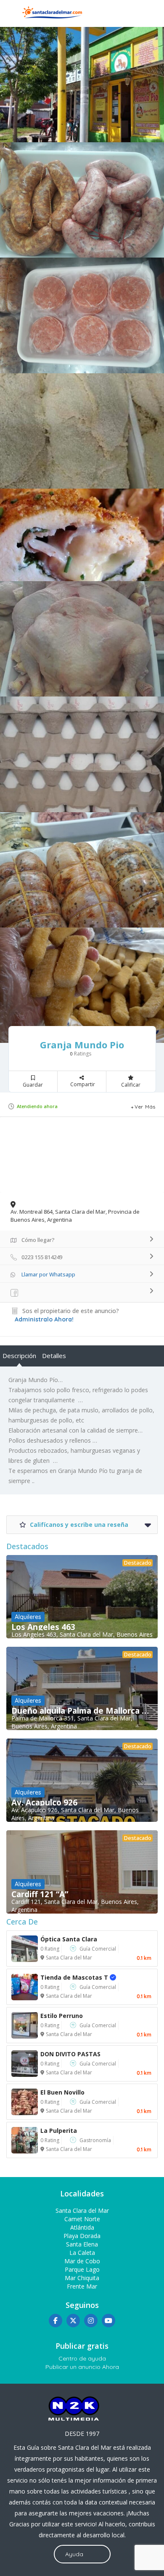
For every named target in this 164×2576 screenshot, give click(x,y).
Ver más (145, 1107)
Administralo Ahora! (44, 1319)
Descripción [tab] (19, 1356)
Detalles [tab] (54, 1356)
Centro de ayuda (82, 2358)
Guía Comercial (98, 1949)
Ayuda (74, 2554)
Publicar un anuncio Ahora (82, 2367)
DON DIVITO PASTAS (70, 2054)
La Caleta (82, 2253)
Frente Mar (82, 2286)
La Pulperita (59, 2131)
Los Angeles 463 (43, 1627)
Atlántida (82, 2227)
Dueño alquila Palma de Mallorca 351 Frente (82, 1711)
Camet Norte (82, 2219)
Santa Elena (82, 2244)
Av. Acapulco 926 (44, 1802)
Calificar (131, 1085)
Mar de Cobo (82, 2261)
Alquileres (28, 1617)
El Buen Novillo (62, 2092)
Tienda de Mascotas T (83, 1977)
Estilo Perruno (62, 2016)
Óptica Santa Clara (69, 1939)
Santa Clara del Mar (69, 1958)
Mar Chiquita (82, 2278)
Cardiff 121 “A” (40, 1894)
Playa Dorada (82, 2236)
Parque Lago (82, 2269)
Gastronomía (95, 2140)
